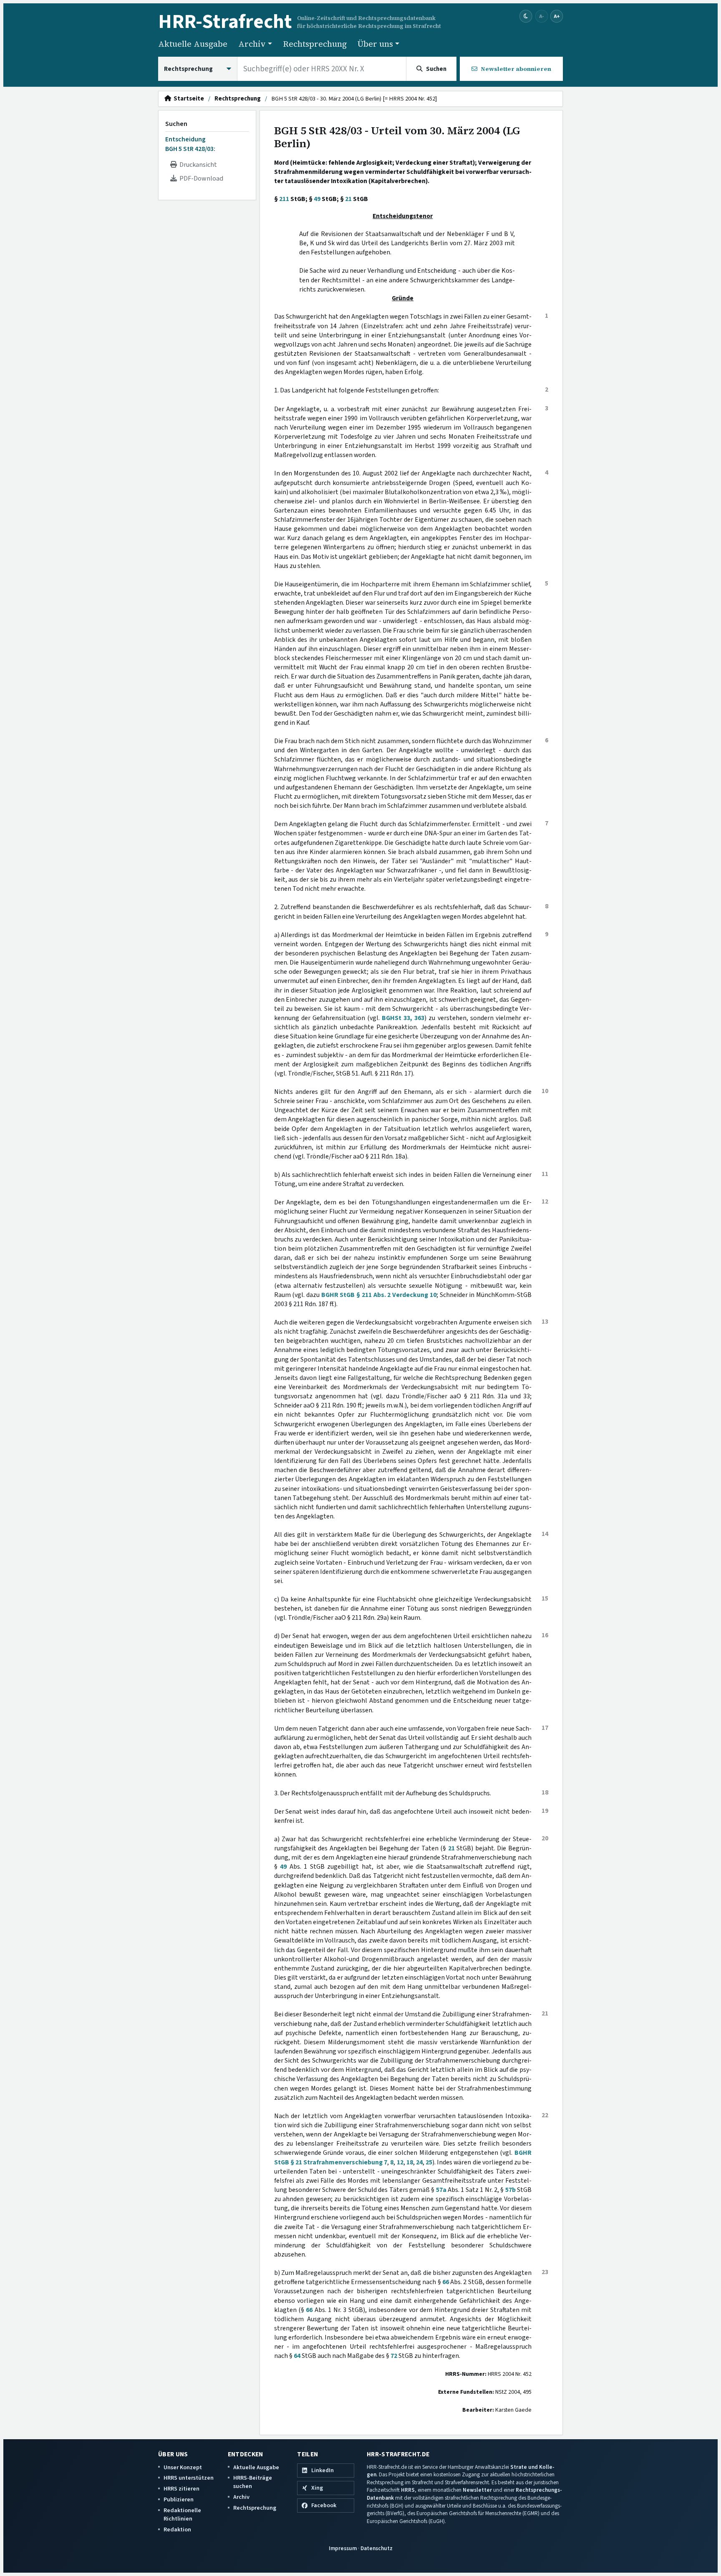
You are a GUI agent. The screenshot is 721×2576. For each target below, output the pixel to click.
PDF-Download (200, 178)
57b (510, 2190)
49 (317, 199)
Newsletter (477, 2490)
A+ (557, 16)
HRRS (408, 2490)
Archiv (241, 2497)
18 (410, 2162)
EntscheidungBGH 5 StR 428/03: (190, 144)
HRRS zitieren (182, 2489)
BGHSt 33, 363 (403, 1018)
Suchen (176, 124)
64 (297, 2356)
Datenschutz (377, 2548)
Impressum (343, 2548)
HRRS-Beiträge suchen (253, 2482)
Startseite (188, 99)
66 (446, 2282)
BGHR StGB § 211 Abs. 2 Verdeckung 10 (379, 1295)
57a (441, 2190)
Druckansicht (197, 165)
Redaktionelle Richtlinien (182, 2514)
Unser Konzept (183, 2467)
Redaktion (177, 2530)
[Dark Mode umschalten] (526, 16)
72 (394, 2356)
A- (542, 16)
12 (400, 2162)
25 (429, 2162)
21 (348, 199)
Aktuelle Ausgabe (193, 44)
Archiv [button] (252, 44)
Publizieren (179, 2499)
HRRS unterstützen (189, 2478)
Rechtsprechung (315, 44)
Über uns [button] (375, 44)
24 (419, 2162)
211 (284, 199)
